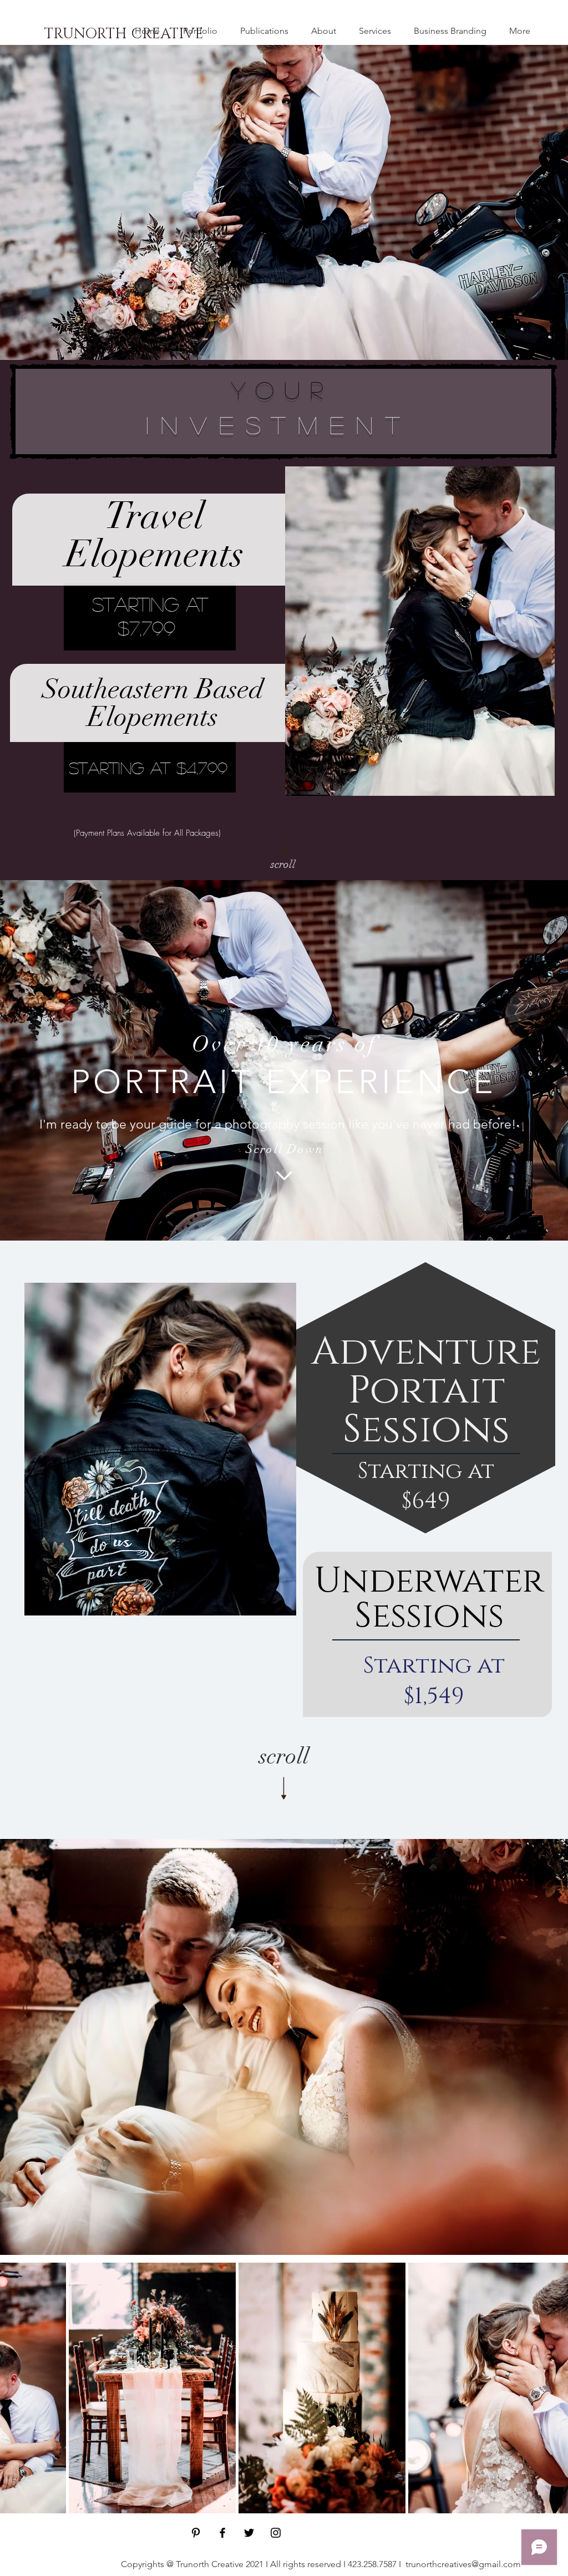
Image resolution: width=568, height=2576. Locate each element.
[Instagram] (276, 2533)
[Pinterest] (196, 2533)
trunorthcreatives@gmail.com (463, 2564)
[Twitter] (249, 2533)
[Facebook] (222, 2533)
